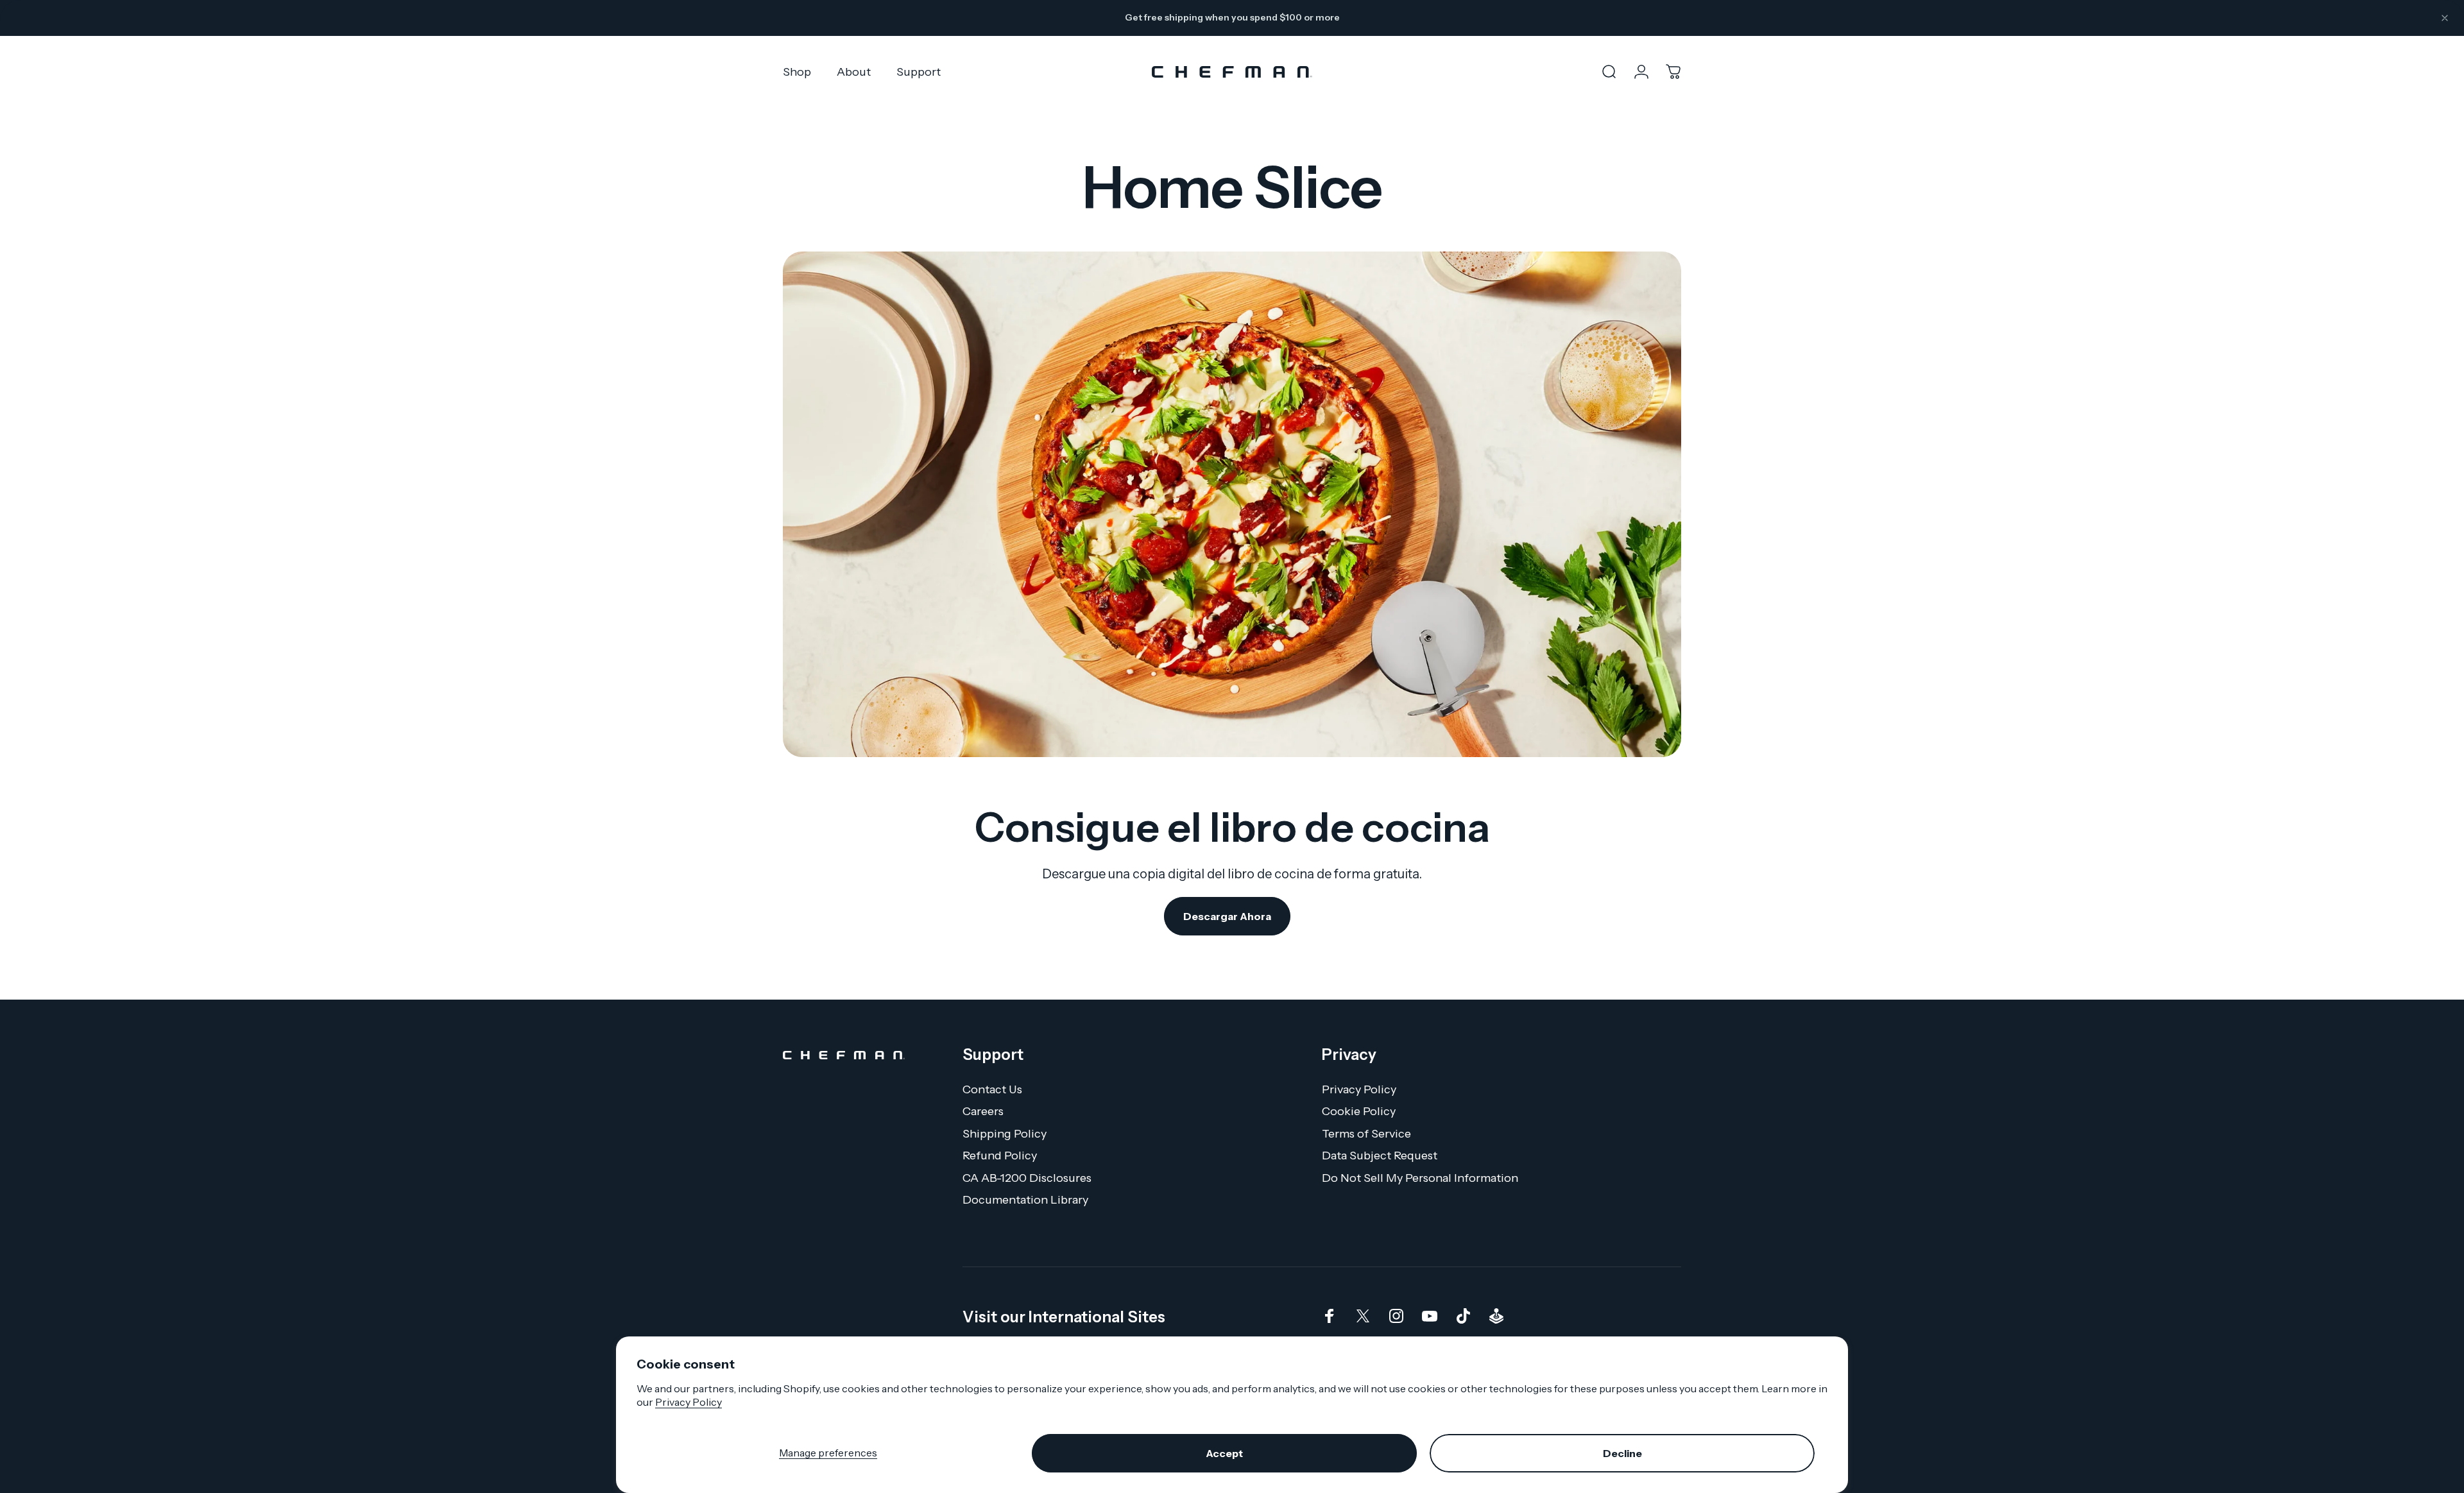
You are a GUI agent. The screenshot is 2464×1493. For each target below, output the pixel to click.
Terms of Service (1366, 1134)
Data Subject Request (1380, 1156)
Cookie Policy (1359, 1111)
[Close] (2445, 18)
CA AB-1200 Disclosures (1027, 1178)
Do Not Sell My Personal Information (1420, 1178)
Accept (1224, 1453)
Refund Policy (1000, 1156)
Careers (983, 1111)
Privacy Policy (689, 1402)
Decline (1622, 1453)
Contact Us (992, 1089)
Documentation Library (1025, 1200)
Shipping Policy (1005, 1134)
